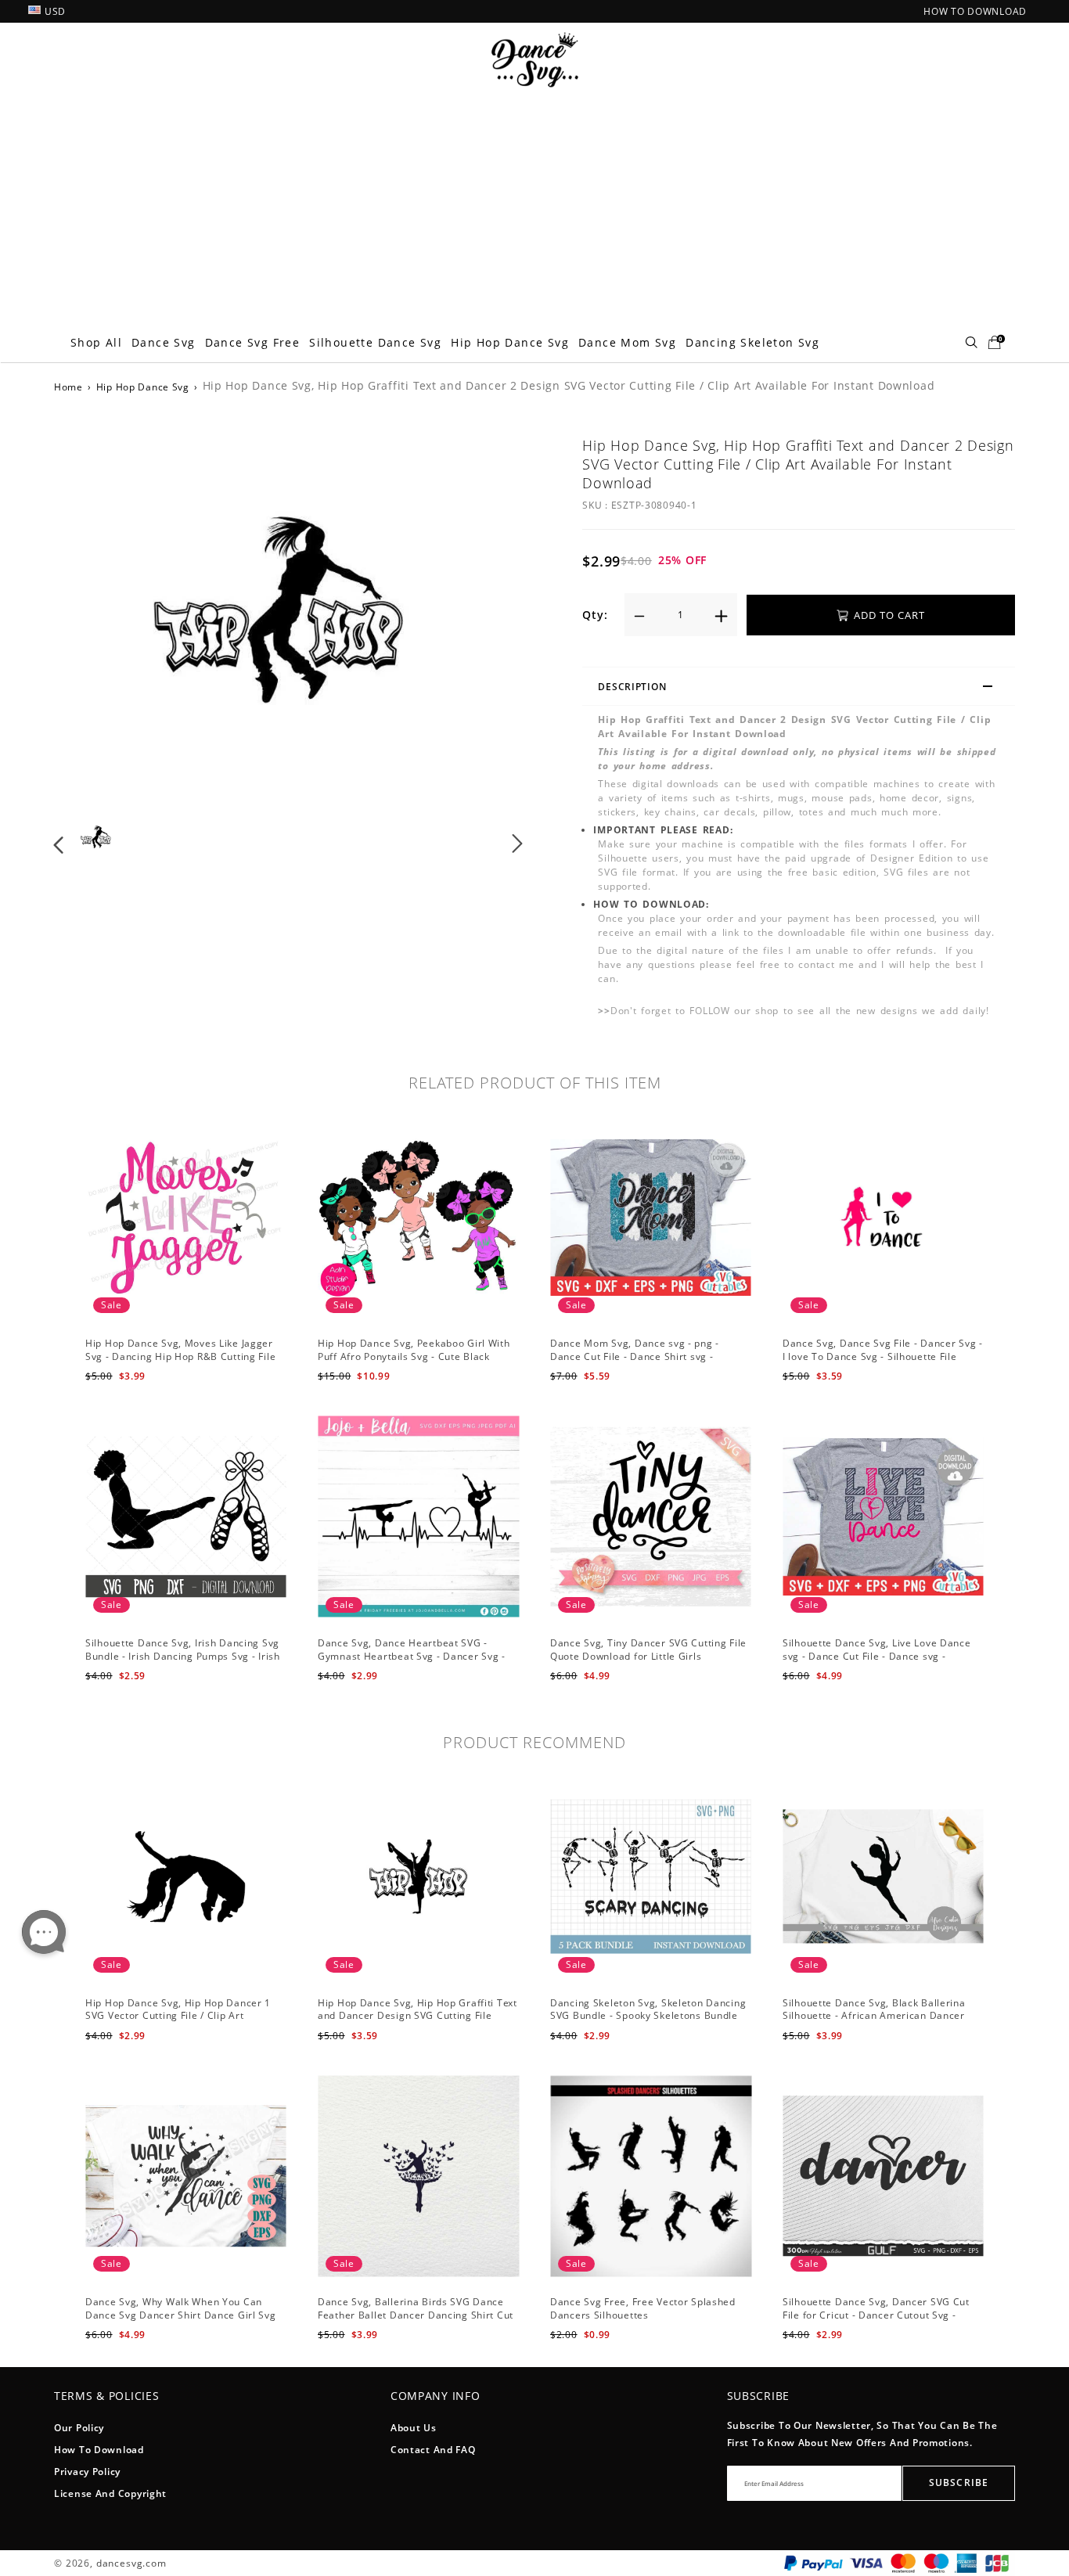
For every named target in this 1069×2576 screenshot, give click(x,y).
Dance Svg (164, 342)
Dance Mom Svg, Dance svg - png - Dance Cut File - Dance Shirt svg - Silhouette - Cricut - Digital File (635, 1356)
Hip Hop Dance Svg (510, 342)
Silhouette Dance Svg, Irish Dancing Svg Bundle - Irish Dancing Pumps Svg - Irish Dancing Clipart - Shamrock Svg (183, 1656)
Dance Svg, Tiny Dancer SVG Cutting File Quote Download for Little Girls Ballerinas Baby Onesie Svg (648, 1656)
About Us (414, 2428)
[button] (90, 620)
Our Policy (79, 2428)
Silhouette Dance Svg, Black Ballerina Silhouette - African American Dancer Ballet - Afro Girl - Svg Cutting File (874, 2016)
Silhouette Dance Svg (375, 342)
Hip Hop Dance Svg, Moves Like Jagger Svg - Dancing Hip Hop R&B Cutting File (180, 1350)
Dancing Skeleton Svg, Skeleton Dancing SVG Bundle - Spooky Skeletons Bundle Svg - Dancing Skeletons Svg (648, 2016)
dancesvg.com (131, 2563)
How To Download (99, 2450)
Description (632, 687)
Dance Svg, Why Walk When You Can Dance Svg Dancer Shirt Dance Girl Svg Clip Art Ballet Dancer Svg (181, 2315)
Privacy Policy (87, 2472)
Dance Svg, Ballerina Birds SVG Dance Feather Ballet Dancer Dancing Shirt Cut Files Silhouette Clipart (416, 2315)
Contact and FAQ (433, 2450)
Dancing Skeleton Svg (752, 342)
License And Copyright (110, 2493)
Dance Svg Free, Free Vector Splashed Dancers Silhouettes (643, 2308)
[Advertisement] (534, 206)
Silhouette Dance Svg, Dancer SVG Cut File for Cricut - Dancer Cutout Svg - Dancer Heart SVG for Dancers (876, 2315)
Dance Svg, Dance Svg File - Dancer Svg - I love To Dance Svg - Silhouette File (883, 1350)
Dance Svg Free (253, 342)
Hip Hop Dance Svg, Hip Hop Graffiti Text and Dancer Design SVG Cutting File (418, 2009)
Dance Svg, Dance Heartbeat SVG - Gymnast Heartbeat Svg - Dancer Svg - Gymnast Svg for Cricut (412, 1656)
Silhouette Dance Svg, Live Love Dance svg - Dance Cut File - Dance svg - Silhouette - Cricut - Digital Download (877, 1656)
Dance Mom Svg (627, 342)
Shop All (96, 342)
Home (68, 387)
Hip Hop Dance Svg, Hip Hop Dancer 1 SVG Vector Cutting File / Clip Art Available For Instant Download (178, 2016)
